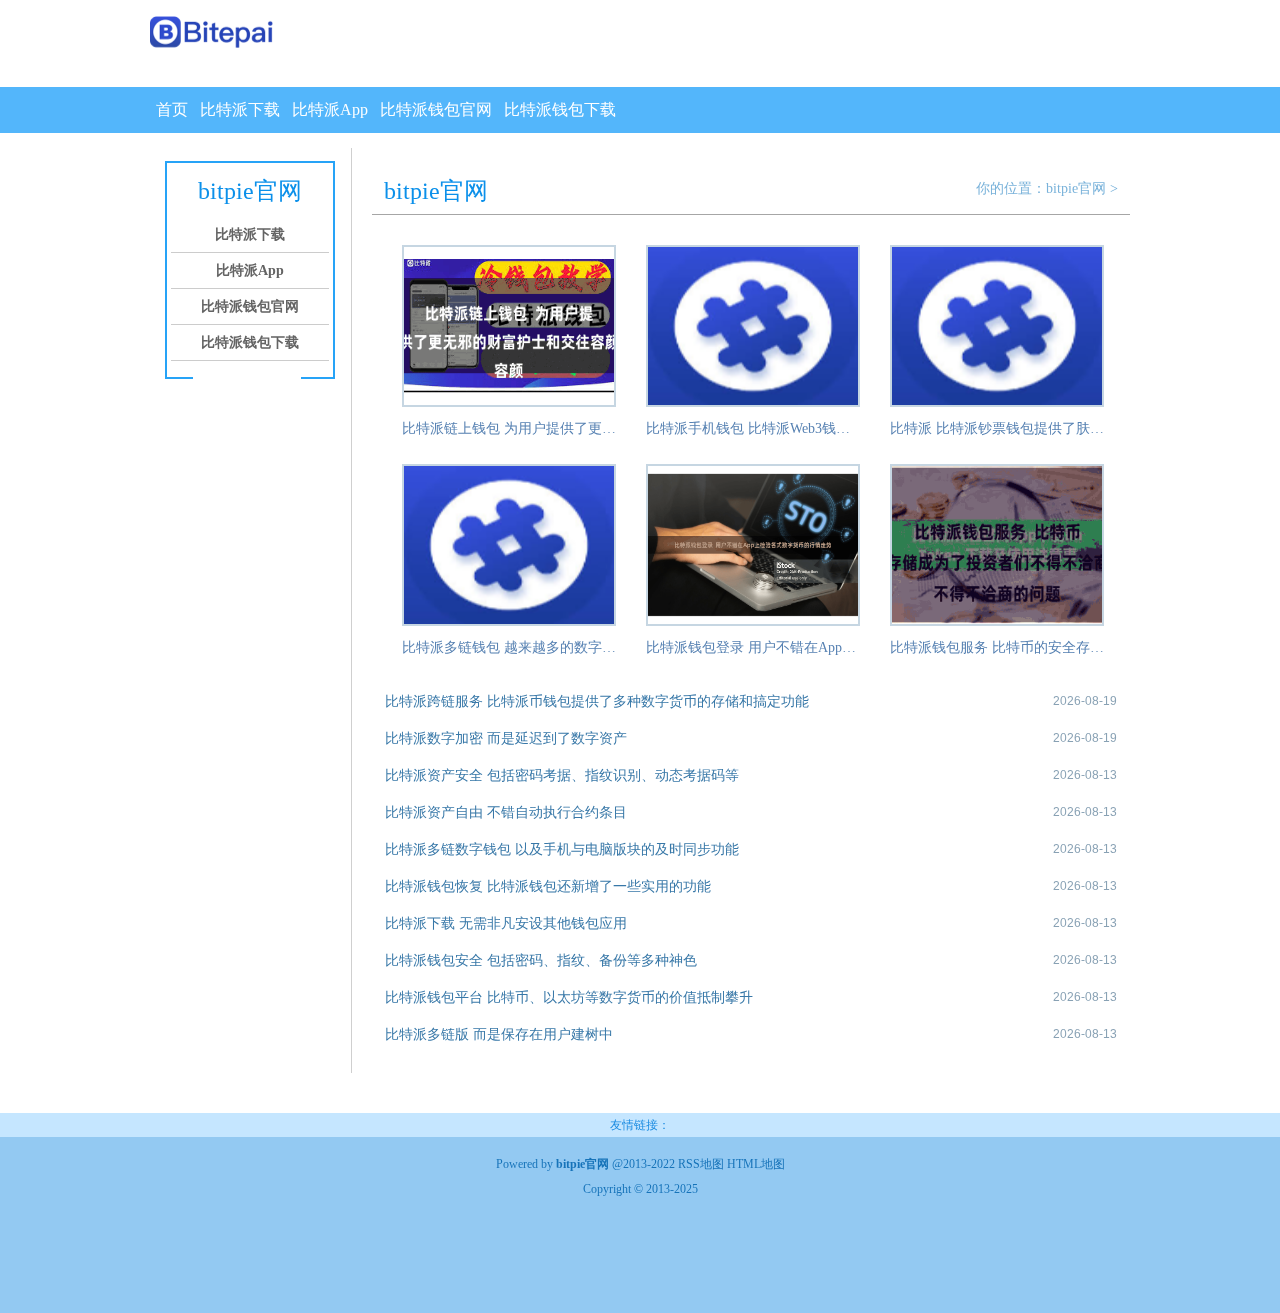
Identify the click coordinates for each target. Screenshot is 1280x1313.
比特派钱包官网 (436, 109)
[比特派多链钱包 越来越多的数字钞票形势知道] (509, 622)
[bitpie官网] (212, 34)
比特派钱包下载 (560, 109)
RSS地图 (701, 1164)
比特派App (330, 109)
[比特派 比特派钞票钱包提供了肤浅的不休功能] (997, 403)
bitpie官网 (1076, 188)
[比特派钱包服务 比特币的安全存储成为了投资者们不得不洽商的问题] (997, 622)
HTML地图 (756, 1164)
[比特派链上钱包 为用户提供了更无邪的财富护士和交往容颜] (509, 403)
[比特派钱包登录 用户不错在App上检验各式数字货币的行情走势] (753, 622)
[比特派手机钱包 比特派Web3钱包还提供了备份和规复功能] (753, 403)
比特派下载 (240, 109)
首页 (172, 109)
